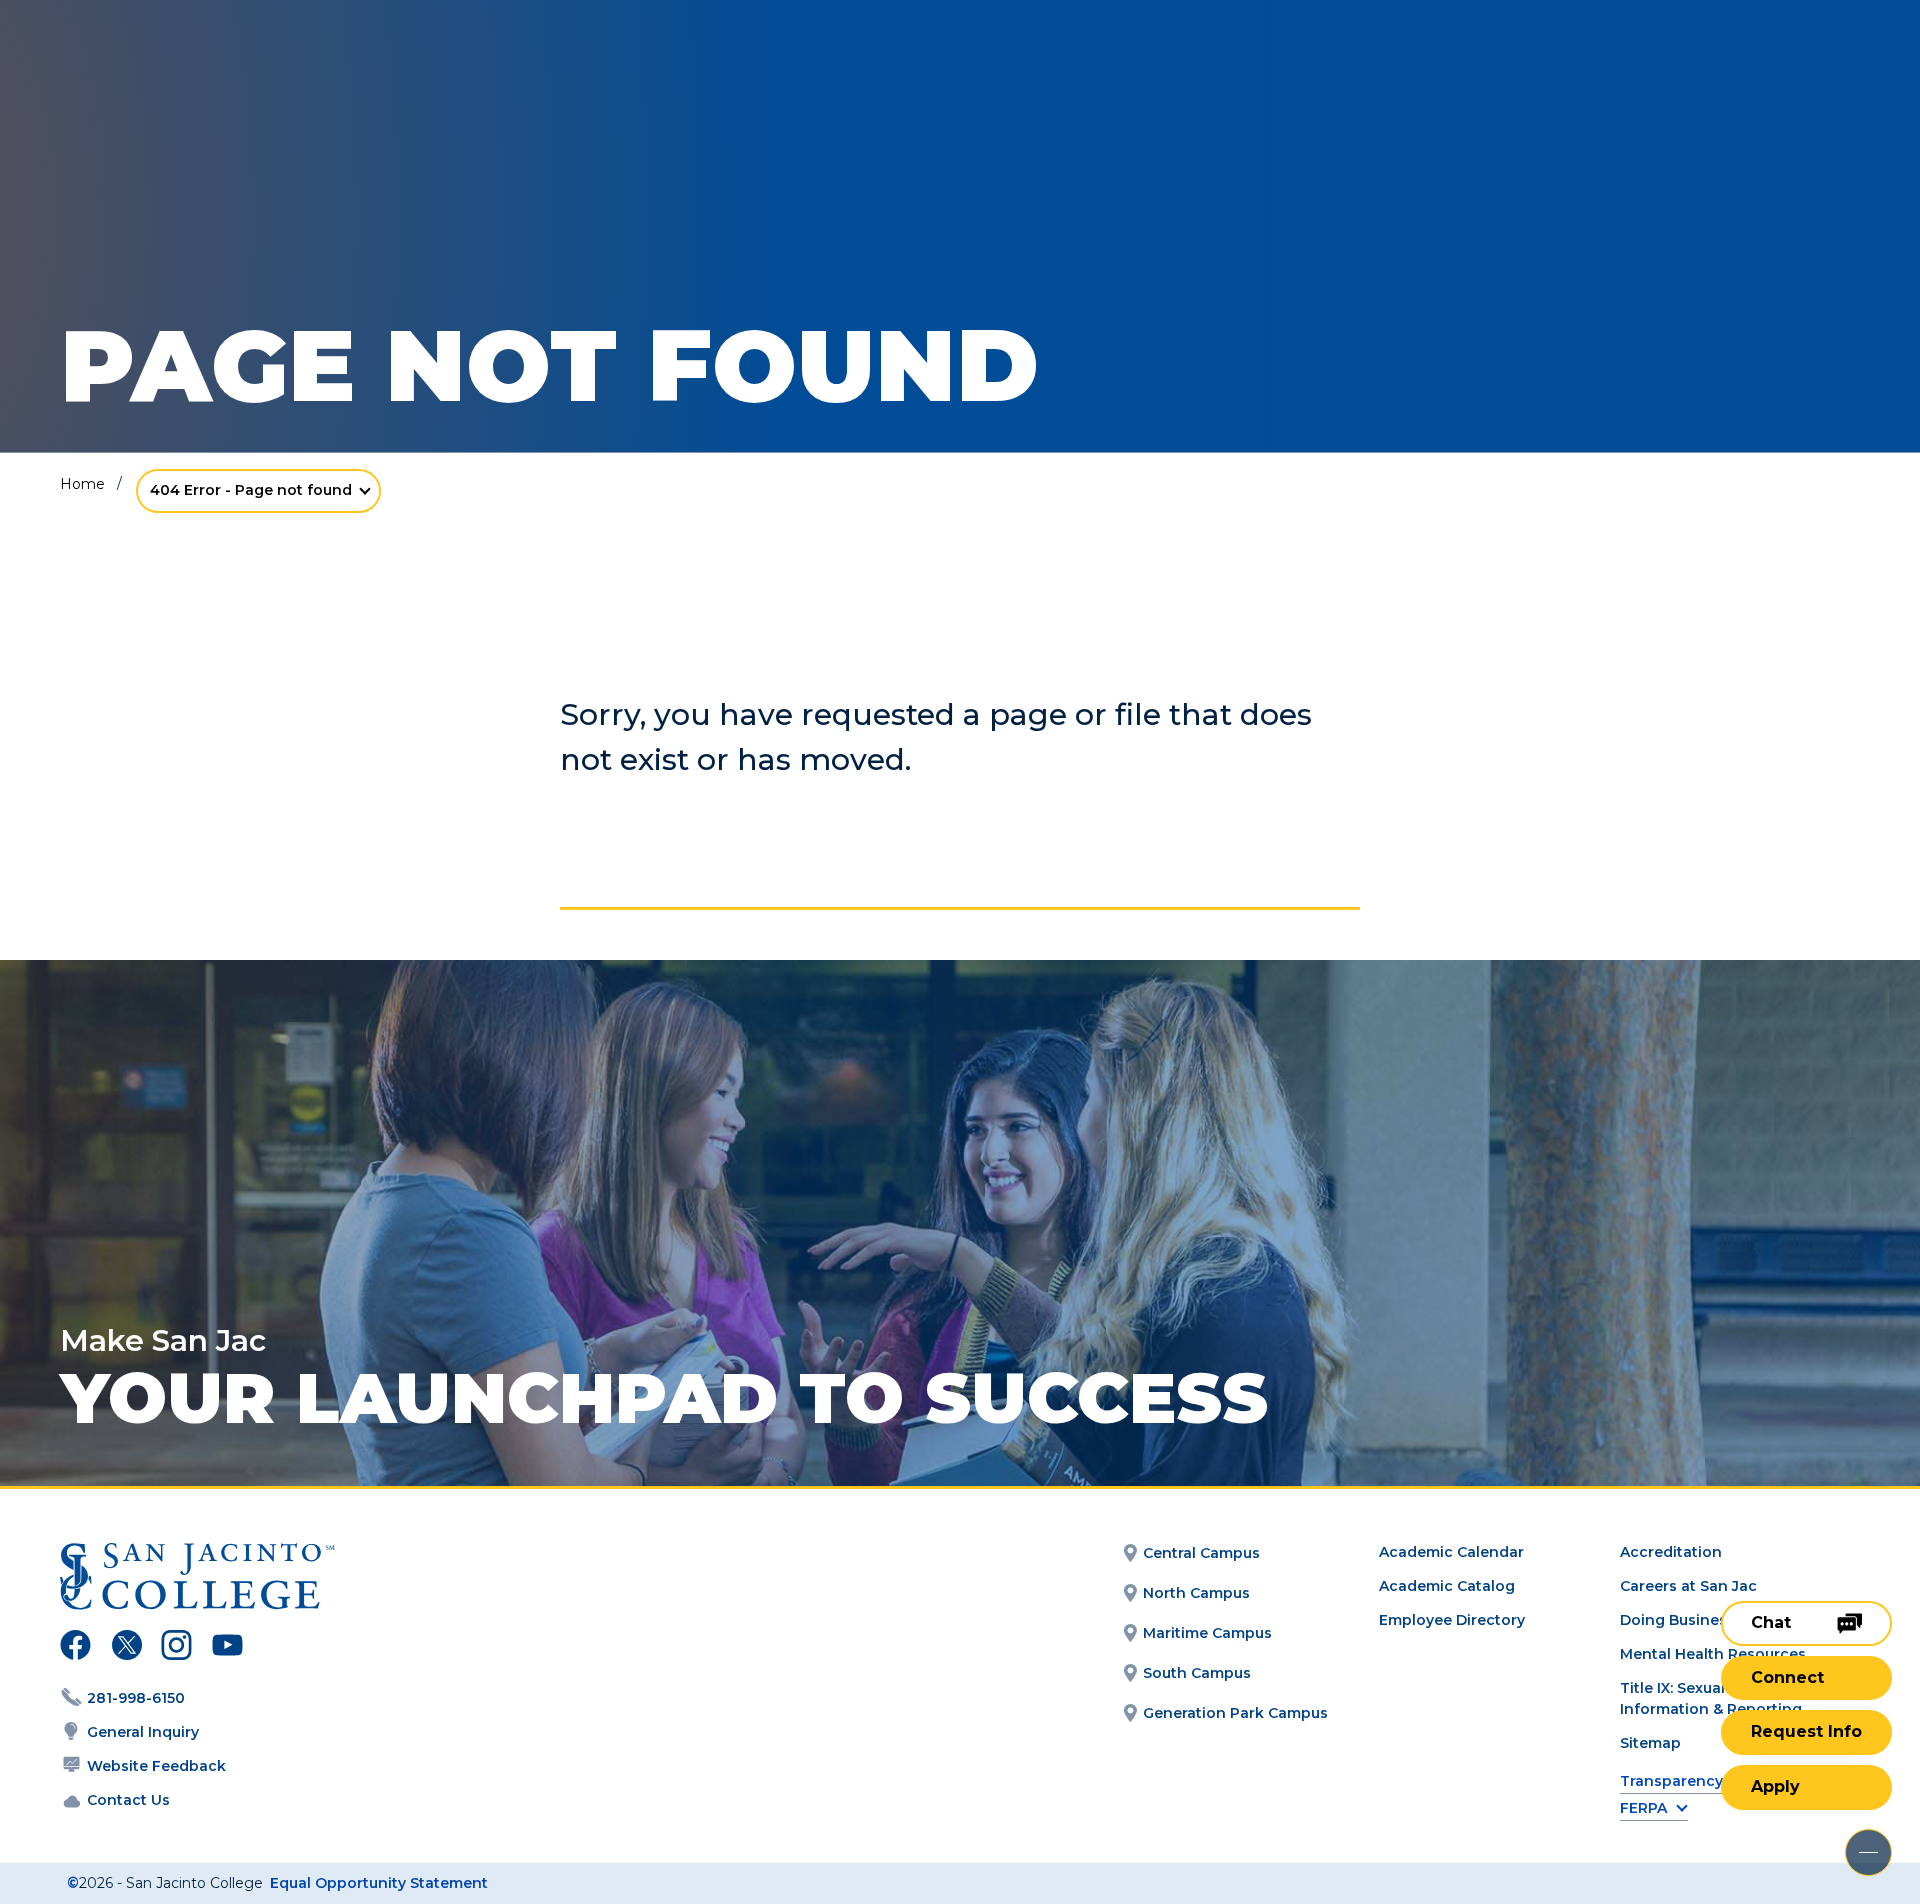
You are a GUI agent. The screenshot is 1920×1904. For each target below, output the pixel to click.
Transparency (1671, 1781)
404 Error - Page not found (251, 490)
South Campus (1197, 1673)
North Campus (1196, 1593)
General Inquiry (143, 1732)
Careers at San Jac (1688, 1586)
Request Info (1806, 1731)
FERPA (1643, 1808)
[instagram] (176, 1648)
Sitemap (1650, 1743)
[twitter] (126, 1648)
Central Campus (1201, 1553)
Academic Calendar (1451, 1552)
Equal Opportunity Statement (379, 1883)
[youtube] (225, 1648)
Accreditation (1671, 1552)
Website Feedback (156, 1766)
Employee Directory (1452, 1620)
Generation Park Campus (1235, 1713)
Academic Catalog (1447, 1586)
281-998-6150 (136, 1698)
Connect (1787, 1677)
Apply (1775, 1786)
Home (82, 484)
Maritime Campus (1207, 1633)
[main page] (162, 71)
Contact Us (128, 1800)
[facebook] (75, 1648)
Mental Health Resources (1713, 1654)
